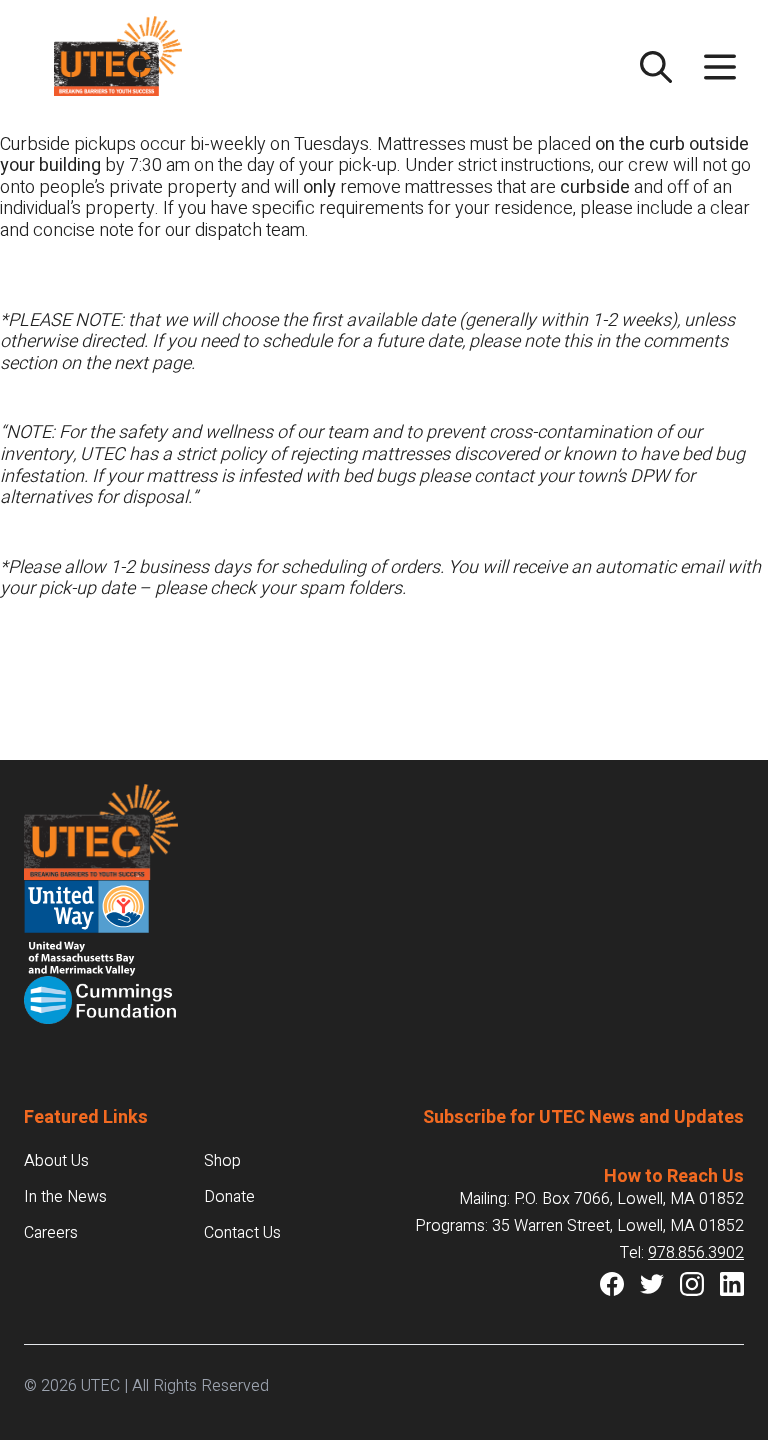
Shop (222, 1161)
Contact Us (242, 1233)
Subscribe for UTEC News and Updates (583, 1117)
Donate (229, 1197)
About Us (56, 1161)
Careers (51, 1233)
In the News (65, 1197)
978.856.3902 (696, 1253)
